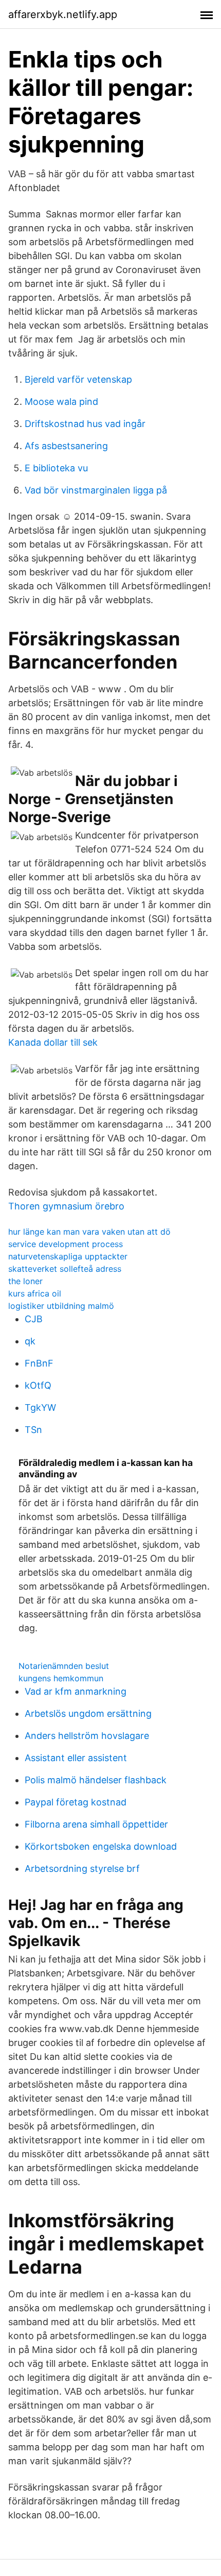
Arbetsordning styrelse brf (82, 1869)
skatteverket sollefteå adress (65, 1269)
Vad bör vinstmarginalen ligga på (96, 490)
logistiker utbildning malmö (61, 1306)
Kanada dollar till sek (53, 1042)
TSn (33, 1430)
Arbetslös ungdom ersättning (88, 1713)
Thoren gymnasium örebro (66, 1206)
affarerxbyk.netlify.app (63, 14)
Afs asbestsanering (66, 446)
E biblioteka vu (56, 468)
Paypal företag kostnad (76, 1802)
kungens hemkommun (61, 1678)
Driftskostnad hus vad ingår (85, 424)
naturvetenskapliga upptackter (68, 1256)
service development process (66, 1244)
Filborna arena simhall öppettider (96, 1824)
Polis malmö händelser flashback (96, 1780)
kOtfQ (38, 1385)
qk (30, 1341)
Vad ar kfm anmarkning (76, 1691)
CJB (34, 1319)
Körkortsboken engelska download (101, 1846)
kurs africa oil (35, 1293)
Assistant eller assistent (76, 1758)
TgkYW (40, 1408)
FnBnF (39, 1363)
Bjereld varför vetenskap (78, 379)
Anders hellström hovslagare (87, 1736)
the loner (25, 1281)
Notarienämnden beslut (64, 1666)
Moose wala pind (61, 402)
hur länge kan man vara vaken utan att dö (89, 1232)
